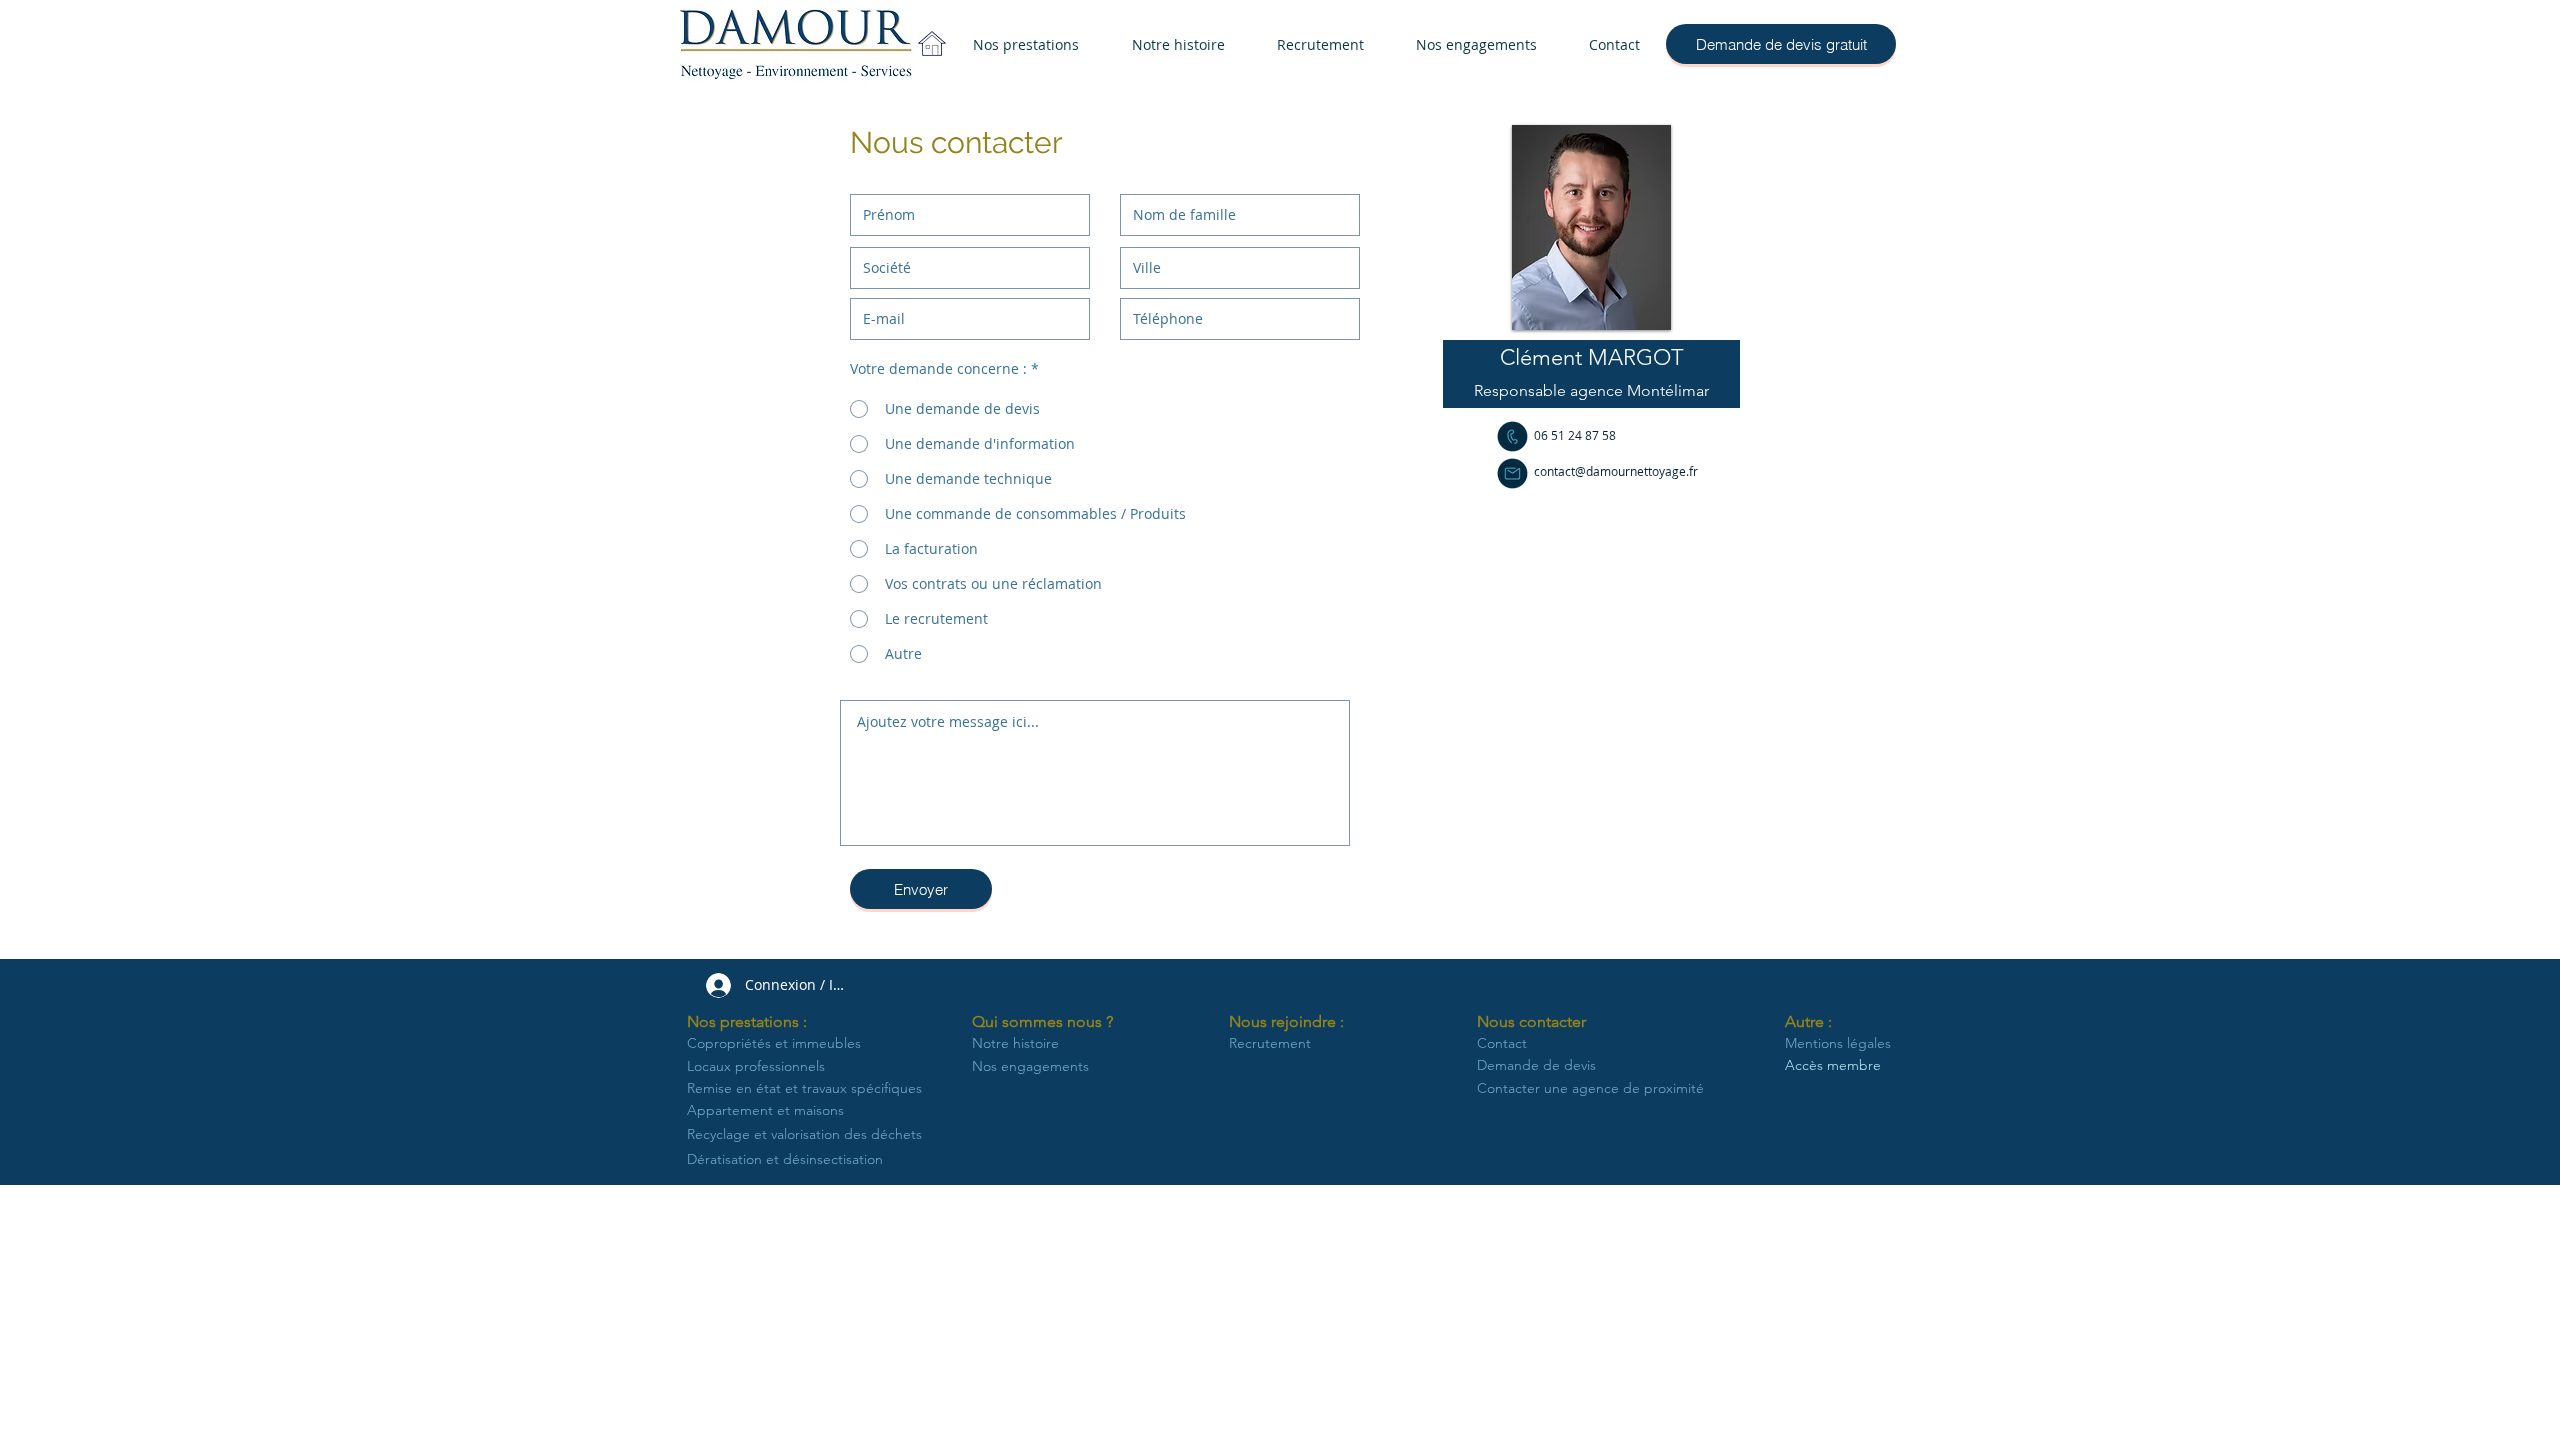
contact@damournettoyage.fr (1616, 471)
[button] (1591, 358)
